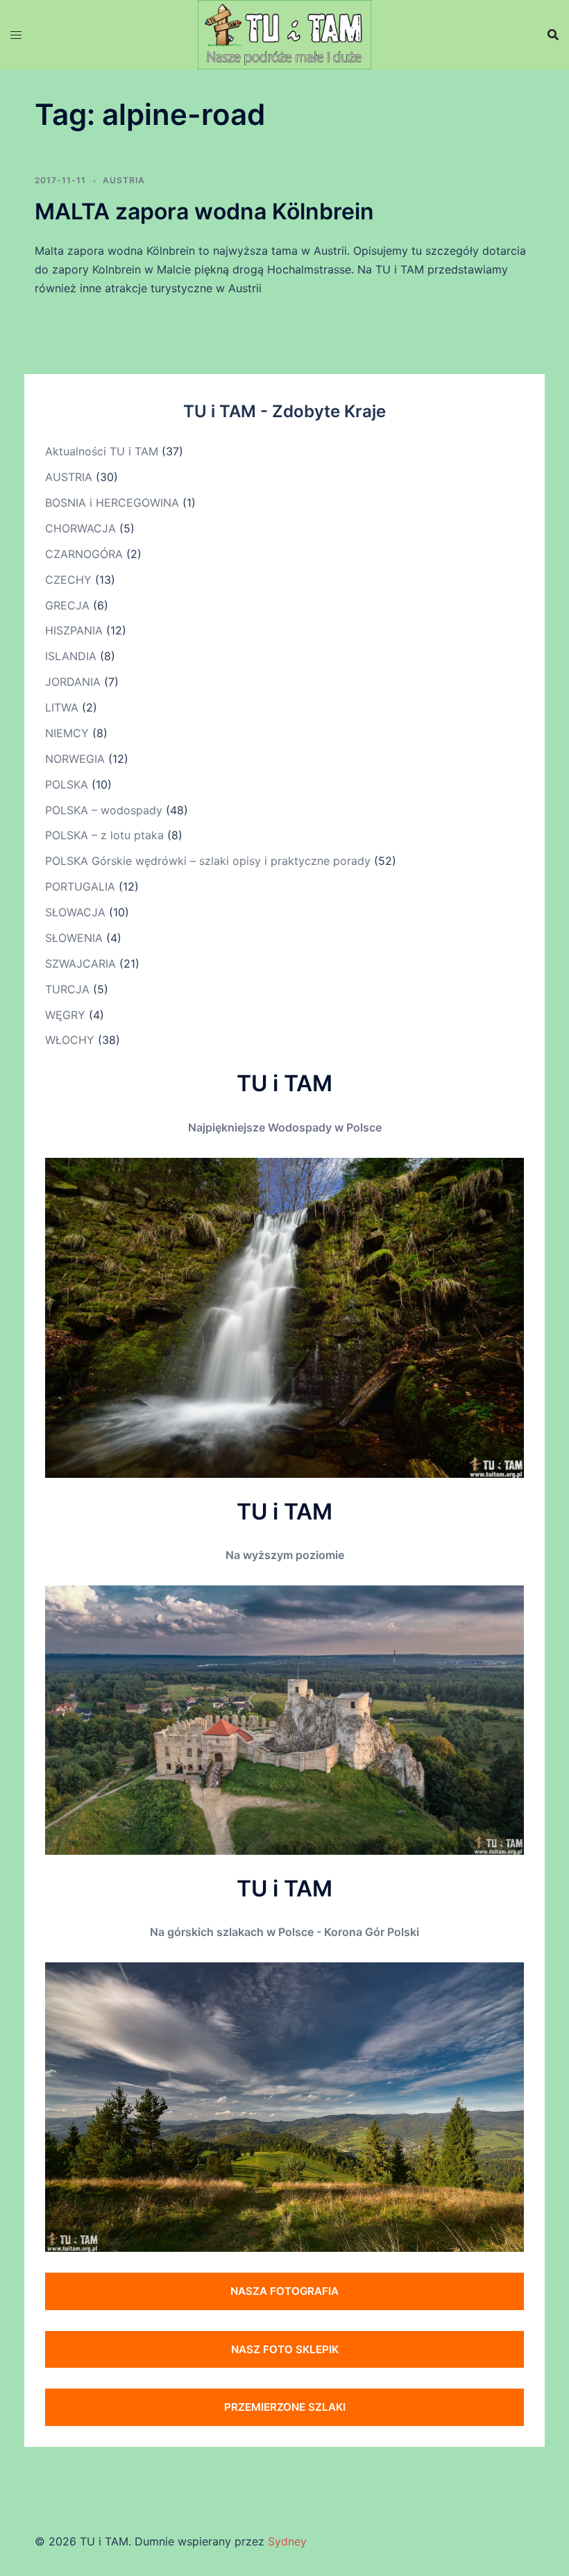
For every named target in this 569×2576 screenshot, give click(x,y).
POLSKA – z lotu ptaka (104, 835)
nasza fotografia (284, 2291)
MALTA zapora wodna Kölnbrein (204, 211)
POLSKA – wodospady (104, 810)
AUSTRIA (124, 180)
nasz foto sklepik (285, 2349)
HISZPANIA (74, 630)
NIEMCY (67, 733)
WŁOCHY (70, 1040)
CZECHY (68, 580)
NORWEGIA (75, 759)
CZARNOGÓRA (84, 554)
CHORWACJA (80, 528)
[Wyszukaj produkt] (553, 35)
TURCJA (67, 989)
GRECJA (67, 605)
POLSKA (67, 784)
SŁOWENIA (74, 938)
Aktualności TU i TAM (102, 451)
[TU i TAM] (284, 33)
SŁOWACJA (75, 912)
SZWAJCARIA (80, 963)
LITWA (62, 707)
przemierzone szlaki (285, 2407)
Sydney (287, 2541)
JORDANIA (73, 682)
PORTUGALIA (80, 886)
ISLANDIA (71, 656)
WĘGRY (65, 1015)
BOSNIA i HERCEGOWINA (112, 503)
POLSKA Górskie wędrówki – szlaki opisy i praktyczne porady (208, 861)
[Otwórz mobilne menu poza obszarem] (16, 35)
